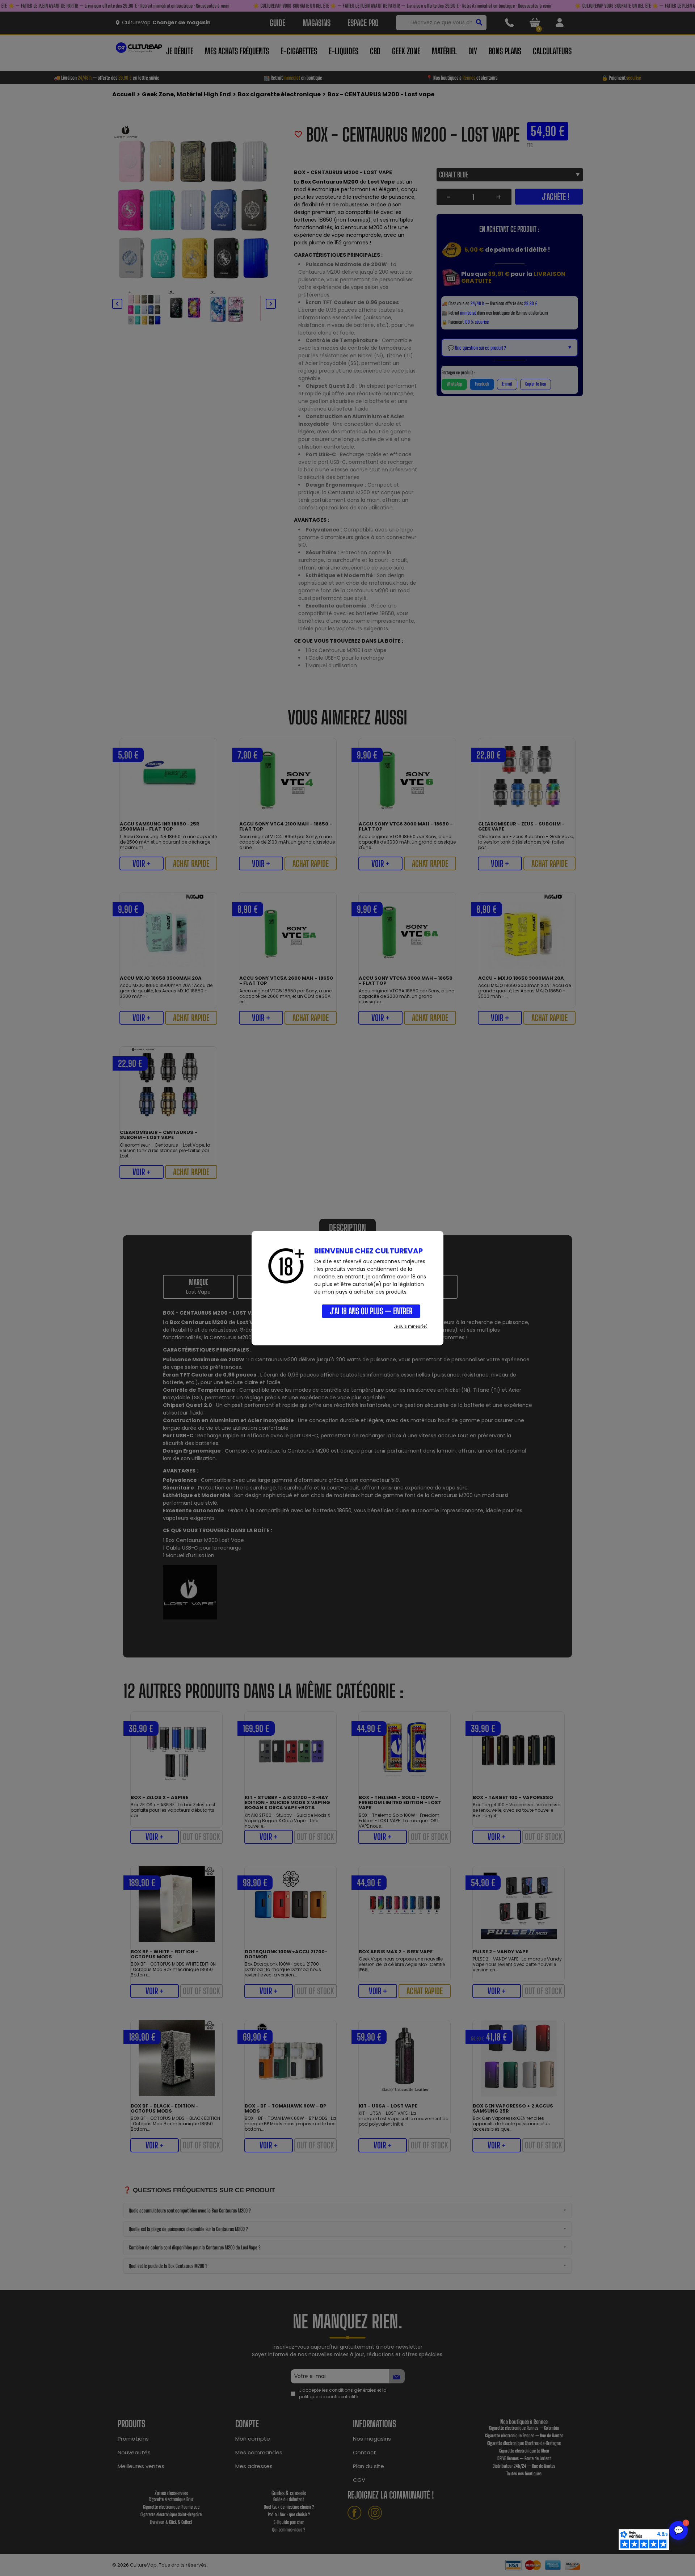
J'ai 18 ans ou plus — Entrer (371, 1311)
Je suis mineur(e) (411, 1326)
